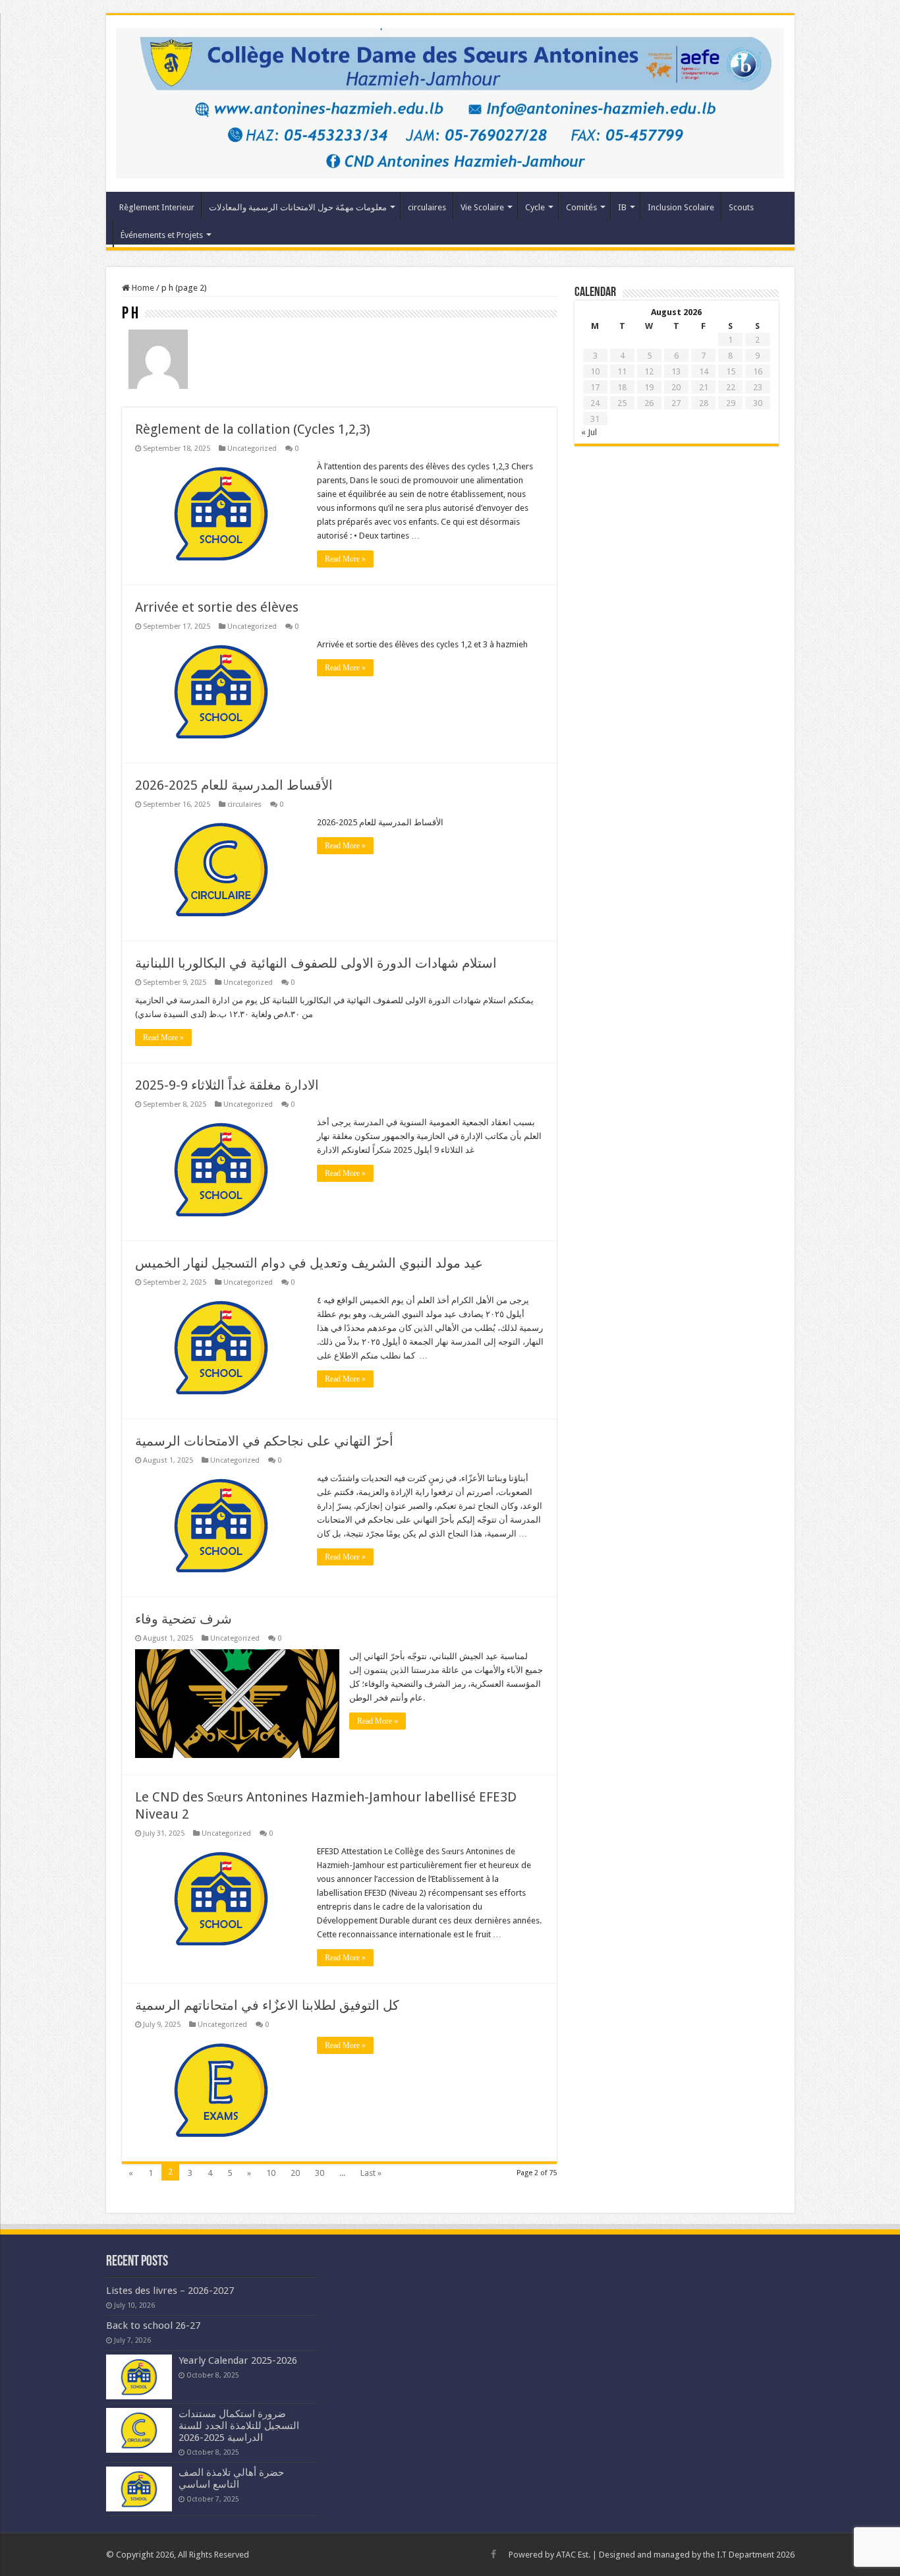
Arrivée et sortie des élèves (217, 607)
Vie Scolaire (482, 207)
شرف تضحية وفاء (183, 1619)
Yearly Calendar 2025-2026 (238, 2360)
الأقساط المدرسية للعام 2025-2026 (234, 785)
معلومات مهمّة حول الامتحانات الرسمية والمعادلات (298, 207)
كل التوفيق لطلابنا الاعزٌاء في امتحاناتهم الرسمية (267, 2005)
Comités (581, 207)
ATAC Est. (573, 2555)
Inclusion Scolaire (681, 207)
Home (142, 288)
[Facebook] (493, 2554)
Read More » (345, 559)
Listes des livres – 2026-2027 (170, 2291)
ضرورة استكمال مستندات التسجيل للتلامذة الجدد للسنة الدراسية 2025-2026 (239, 2426)
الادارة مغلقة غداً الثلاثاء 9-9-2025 (227, 1085)
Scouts (741, 207)
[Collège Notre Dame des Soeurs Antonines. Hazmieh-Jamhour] (450, 101)
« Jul (589, 432)
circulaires (427, 207)
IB (622, 207)
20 (295, 2173)
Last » (371, 2173)
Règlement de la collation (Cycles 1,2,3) (253, 429)
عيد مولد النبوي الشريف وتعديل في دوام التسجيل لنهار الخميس (309, 1263)
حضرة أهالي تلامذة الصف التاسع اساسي (231, 2478)
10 (271, 2173)
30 (320, 2173)
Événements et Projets (162, 235)
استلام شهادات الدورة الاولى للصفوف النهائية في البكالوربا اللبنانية (316, 963)
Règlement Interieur (157, 207)
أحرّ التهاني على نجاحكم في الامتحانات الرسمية (264, 1441)
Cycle (535, 207)
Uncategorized (252, 449)
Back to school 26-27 (153, 2326)
